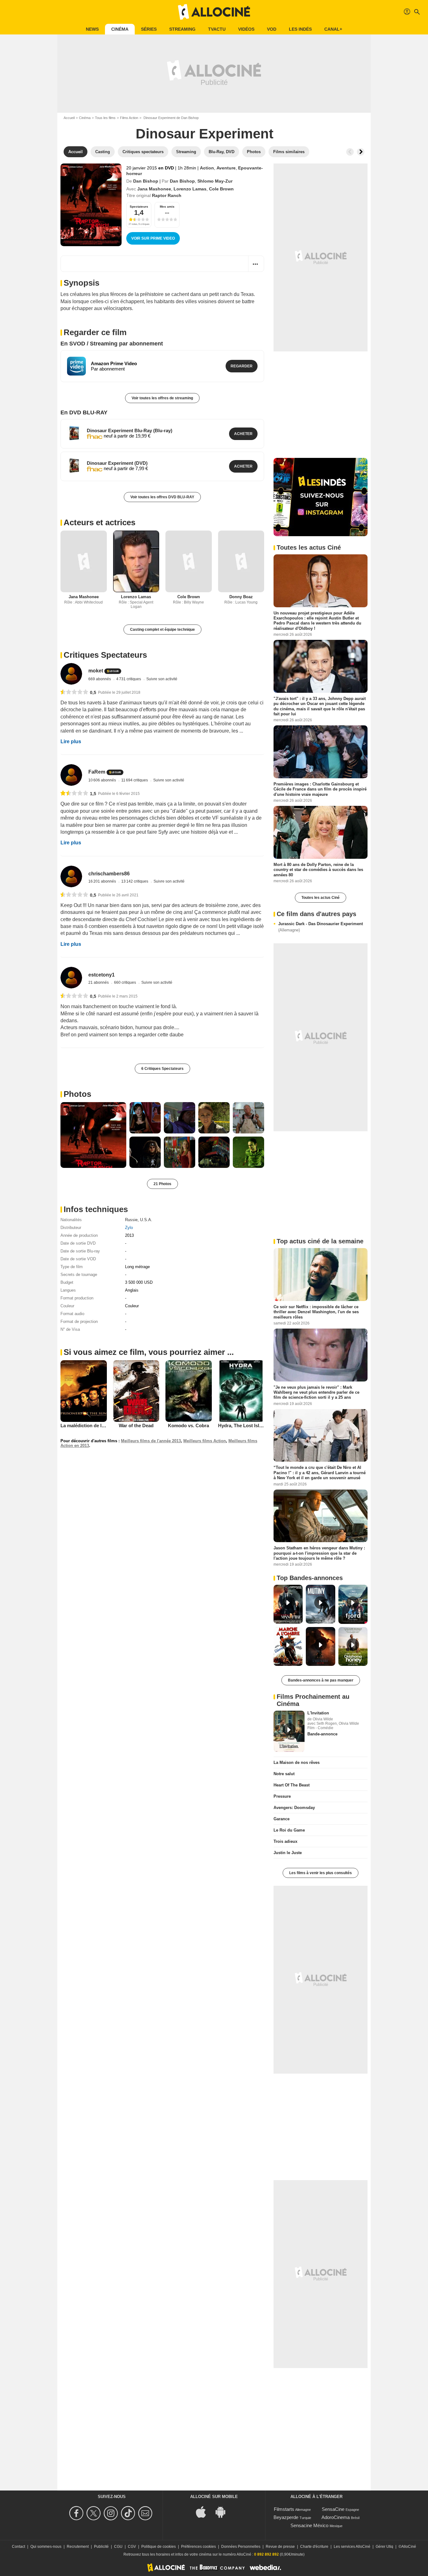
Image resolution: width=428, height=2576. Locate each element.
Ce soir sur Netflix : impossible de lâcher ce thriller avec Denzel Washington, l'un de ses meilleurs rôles (316, 1312)
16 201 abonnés (103, 881)
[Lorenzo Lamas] (136, 561)
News (92, 29)
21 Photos (162, 1184)
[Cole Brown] (189, 561)
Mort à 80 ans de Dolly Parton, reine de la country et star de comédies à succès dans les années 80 (318, 870)
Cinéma (120, 29)
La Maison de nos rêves (297, 1762)
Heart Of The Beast (292, 1785)
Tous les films (105, 118)
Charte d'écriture (314, 2547)
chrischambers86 (109, 874)
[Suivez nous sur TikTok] (129, 2513)
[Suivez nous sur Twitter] (94, 2513)
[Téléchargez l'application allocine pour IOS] (204, 2511)
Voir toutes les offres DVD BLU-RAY (162, 497)
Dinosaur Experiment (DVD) (117, 463)
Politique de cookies (159, 2547)
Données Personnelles (241, 2547)
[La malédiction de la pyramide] (84, 1391)
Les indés (300, 29)
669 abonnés (100, 679)
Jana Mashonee (154, 189)
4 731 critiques (129, 679)
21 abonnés (99, 982)
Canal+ (333, 29)
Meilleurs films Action (205, 1441)
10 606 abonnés (103, 780)
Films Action (129, 118)
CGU (118, 2547)
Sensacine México (309, 2525)
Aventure (226, 168)
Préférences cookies (198, 2547)
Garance (282, 1819)
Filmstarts (284, 2509)
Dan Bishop (146, 181)
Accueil (69, 118)
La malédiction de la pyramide (93, 1425)
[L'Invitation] (289, 1731)
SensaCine (333, 2509)
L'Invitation (318, 1713)
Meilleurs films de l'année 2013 (151, 1441)
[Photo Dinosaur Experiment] (93, 1135)
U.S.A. (146, 1220)
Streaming (182, 29)
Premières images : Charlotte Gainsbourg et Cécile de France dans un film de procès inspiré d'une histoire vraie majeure (320, 789)
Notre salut (284, 1774)
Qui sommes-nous (46, 2547)
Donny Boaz (241, 597)
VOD (272, 29)
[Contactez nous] (146, 2513)
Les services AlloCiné (352, 2547)
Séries (149, 29)
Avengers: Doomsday (294, 1808)
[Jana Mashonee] (84, 561)
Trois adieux (285, 1841)
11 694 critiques (135, 780)
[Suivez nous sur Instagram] (112, 2513)
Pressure (282, 1796)
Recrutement (78, 2547)
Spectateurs (139, 207)
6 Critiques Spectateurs (162, 1069)
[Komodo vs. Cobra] (189, 1391)
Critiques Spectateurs (105, 655)
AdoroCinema (336, 2517)
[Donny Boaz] (241, 561)
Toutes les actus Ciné (321, 898)
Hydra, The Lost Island (243, 1425)
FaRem (97, 772)
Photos (77, 1094)
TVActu (217, 29)
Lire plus (71, 741)
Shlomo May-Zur (215, 181)
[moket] (71, 674)
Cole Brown (221, 189)
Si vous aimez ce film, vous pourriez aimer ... (149, 1352)
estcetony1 (102, 975)
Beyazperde (286, 2517)
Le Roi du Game (289, 1830)
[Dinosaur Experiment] (91, 205)
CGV (132, 2547)
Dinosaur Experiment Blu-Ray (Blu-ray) (130, 430)
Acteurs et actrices (99, 522)
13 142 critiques (135, 881)
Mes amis (167, 207)
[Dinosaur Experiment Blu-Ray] (74, 433)
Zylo (129, 1228)
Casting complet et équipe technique (162, 630)
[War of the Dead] (136, 1391)
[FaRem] (71, 775)
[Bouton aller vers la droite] (361, 152)
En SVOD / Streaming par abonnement (112, 344)
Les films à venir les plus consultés (321, 1873)
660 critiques (125, 982)
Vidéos (246, 29)
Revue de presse (280, 2547)
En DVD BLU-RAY (84, 412)
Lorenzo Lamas (190, 189)
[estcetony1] (71, 978)
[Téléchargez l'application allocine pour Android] (224, 2511)
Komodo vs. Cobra (188, 1425)
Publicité (101, 2547)
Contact (18, 2547)
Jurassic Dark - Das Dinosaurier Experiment (321, 927)
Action (207, 168)
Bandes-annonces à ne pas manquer (321, 1680)
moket (96, 671)
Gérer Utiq (384, 2547)
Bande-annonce (322, 1734)
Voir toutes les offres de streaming (162, 398)
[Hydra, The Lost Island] (241, 1391)
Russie (131, 1220)
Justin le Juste (288, 1853)
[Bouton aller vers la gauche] (350, 152)
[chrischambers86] (71, 876)
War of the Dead (136, 1425)
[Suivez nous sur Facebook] (77, 2513)
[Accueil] (214, 12)
